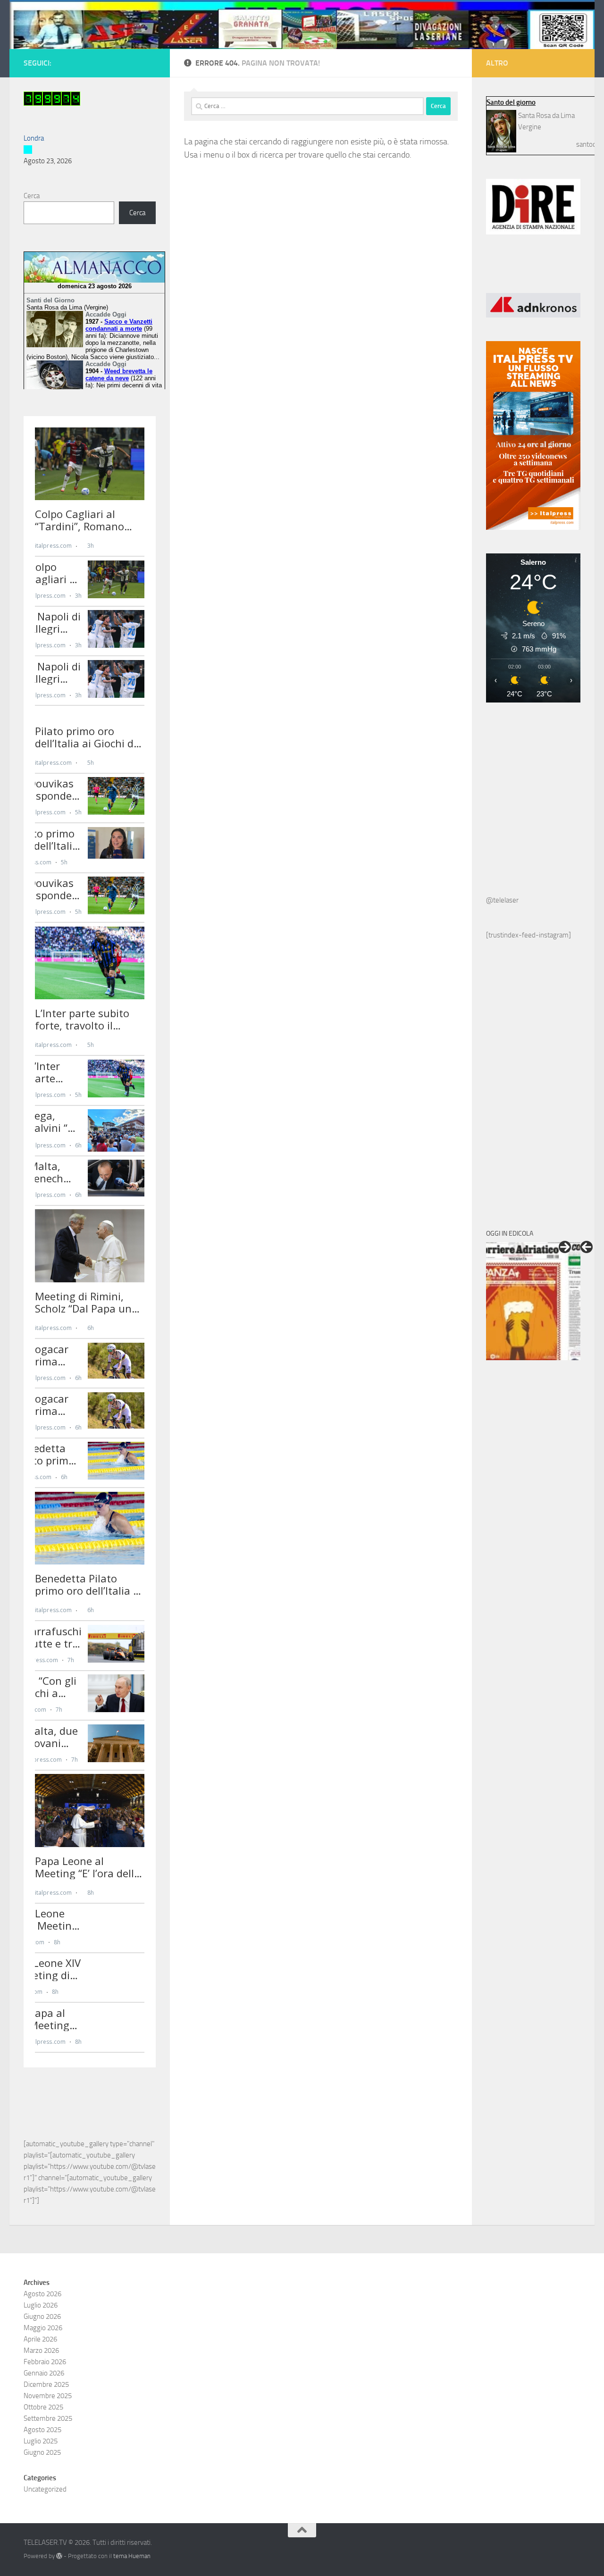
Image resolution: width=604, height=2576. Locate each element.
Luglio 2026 (41, 2305)
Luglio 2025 (41, 2441)
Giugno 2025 (42, 2452)
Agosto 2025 (42, 2430)
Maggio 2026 (43, 2328)
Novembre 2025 (48, 2396)
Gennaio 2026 (44, 2373)
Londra (34, 138)
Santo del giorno (511, 102)
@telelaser (502, 900)
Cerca (32, 196)
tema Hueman (132, 2556)
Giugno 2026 (42, 2317)
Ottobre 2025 (43, 2407)
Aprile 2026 (40, 2339)
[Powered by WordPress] (59, 2556)
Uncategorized (45, 2489)
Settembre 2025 (48, 2418)
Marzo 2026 (41, 2350)
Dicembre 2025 (46, 2384)
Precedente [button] (587, 1247)
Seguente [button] (565, 1247)
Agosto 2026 (42, 2294)
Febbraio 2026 (45, 2362)
